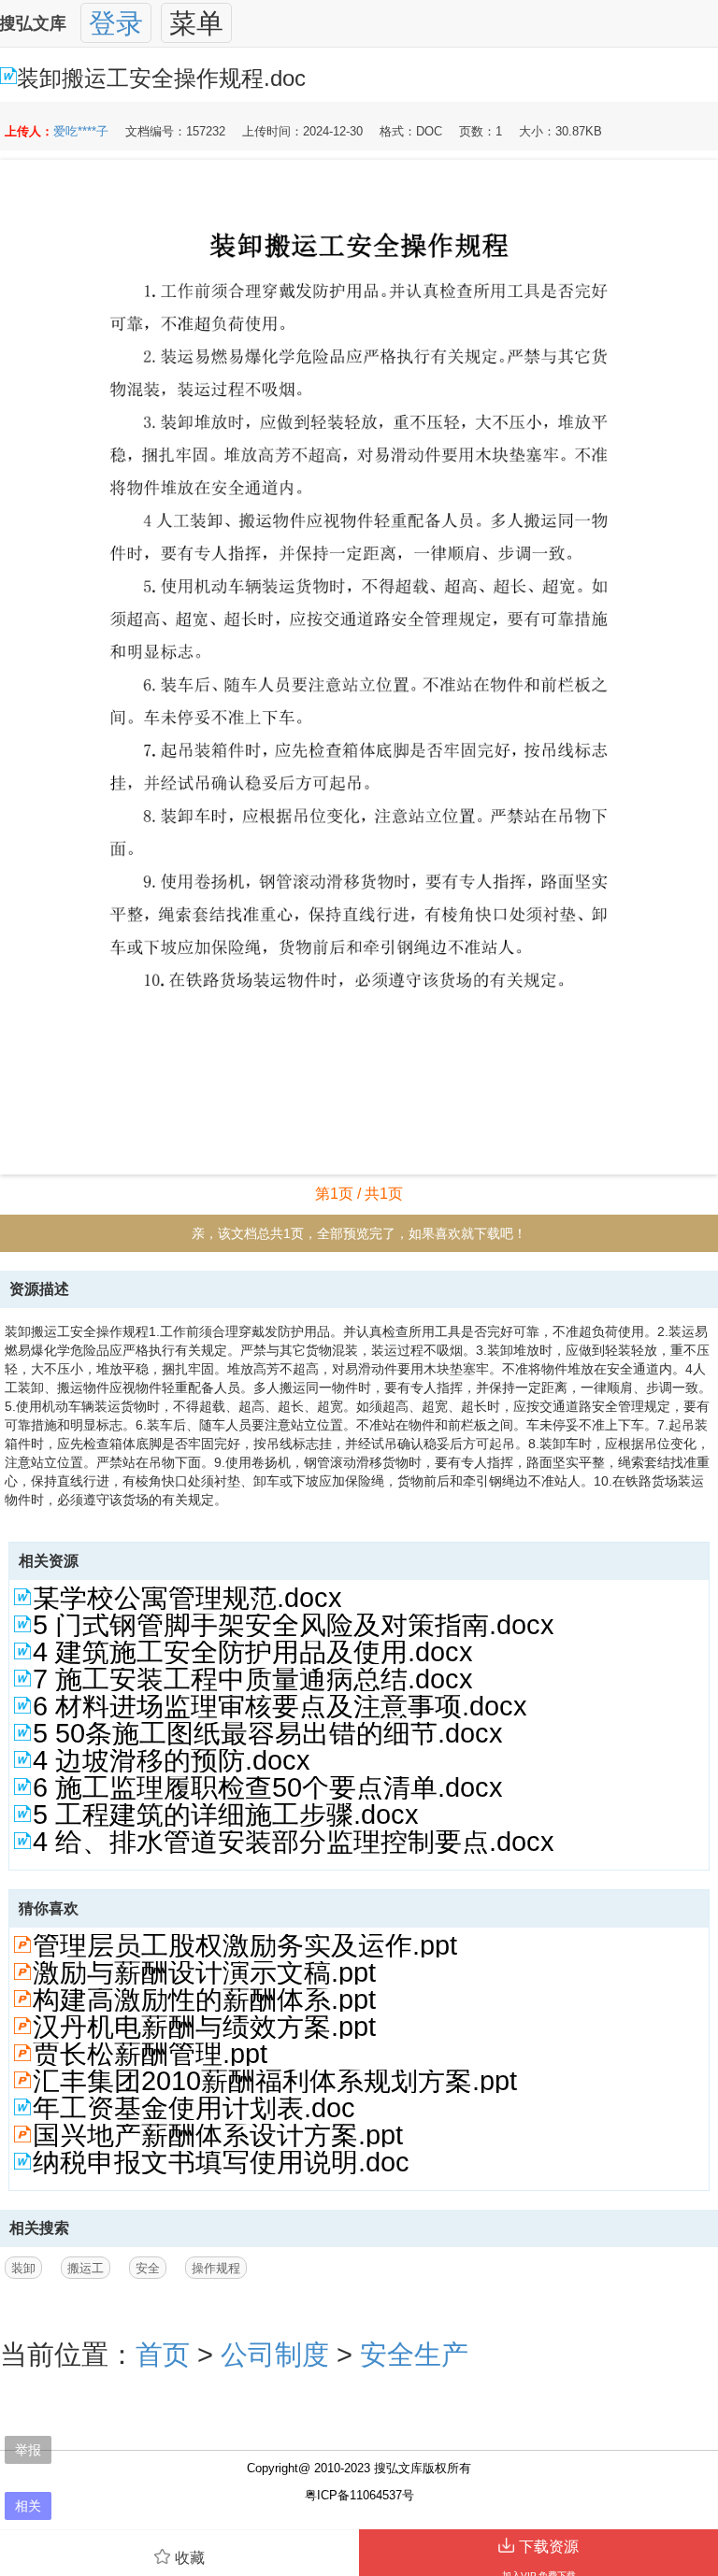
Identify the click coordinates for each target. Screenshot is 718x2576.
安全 (148, 2268)
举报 (28, 2449)
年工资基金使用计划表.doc (194, 2108)
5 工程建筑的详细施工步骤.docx (226, 1815)
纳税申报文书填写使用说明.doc (221, 2162)
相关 (28, 2505)
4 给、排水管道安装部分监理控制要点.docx (294, 1842)
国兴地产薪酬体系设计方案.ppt (218, 2135)
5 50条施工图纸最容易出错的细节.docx (268, 1733)
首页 (163, 2355)
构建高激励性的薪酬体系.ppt (204, 2000)
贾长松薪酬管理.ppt (150, 2054)
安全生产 (414, 2355)
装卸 (23, 2268)
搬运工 (86, 2268)
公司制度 (275, 2355)
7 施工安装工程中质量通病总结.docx (253, 1679)
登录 (116, 23)
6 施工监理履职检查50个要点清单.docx (268, 1787)
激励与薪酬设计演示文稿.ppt (204, 1972)
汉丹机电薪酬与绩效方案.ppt (204, 2027)
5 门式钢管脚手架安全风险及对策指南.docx (294, 1625)
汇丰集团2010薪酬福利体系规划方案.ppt (275, 2081)
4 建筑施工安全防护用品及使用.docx (253, 1652)
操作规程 (216, 2268)
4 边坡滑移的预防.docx (172, 1760)
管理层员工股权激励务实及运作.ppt (245, 1945)
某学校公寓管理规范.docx (187, 1598)
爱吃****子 (81, 131)
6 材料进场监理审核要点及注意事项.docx (280, 1706)
